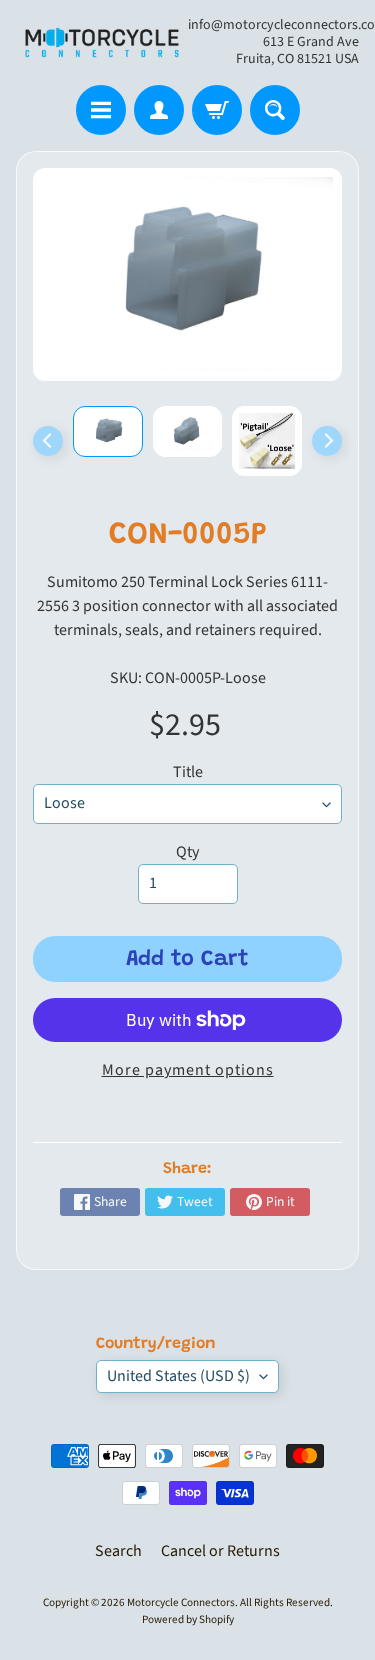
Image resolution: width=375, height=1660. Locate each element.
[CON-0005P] (108, 431)
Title (188, 772)
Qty (187, 852)
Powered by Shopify (188, 1619)
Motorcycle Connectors (181, 1602)
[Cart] (217, 110)
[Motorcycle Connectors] (102, 42)
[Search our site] (275, 110)
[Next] (327, 441)
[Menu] (101, 110)
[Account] (159, 110)
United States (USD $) (178, 1376)
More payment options (188, 1070)
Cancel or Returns (220, 1551)
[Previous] (48, 441)
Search (118, 1551)
